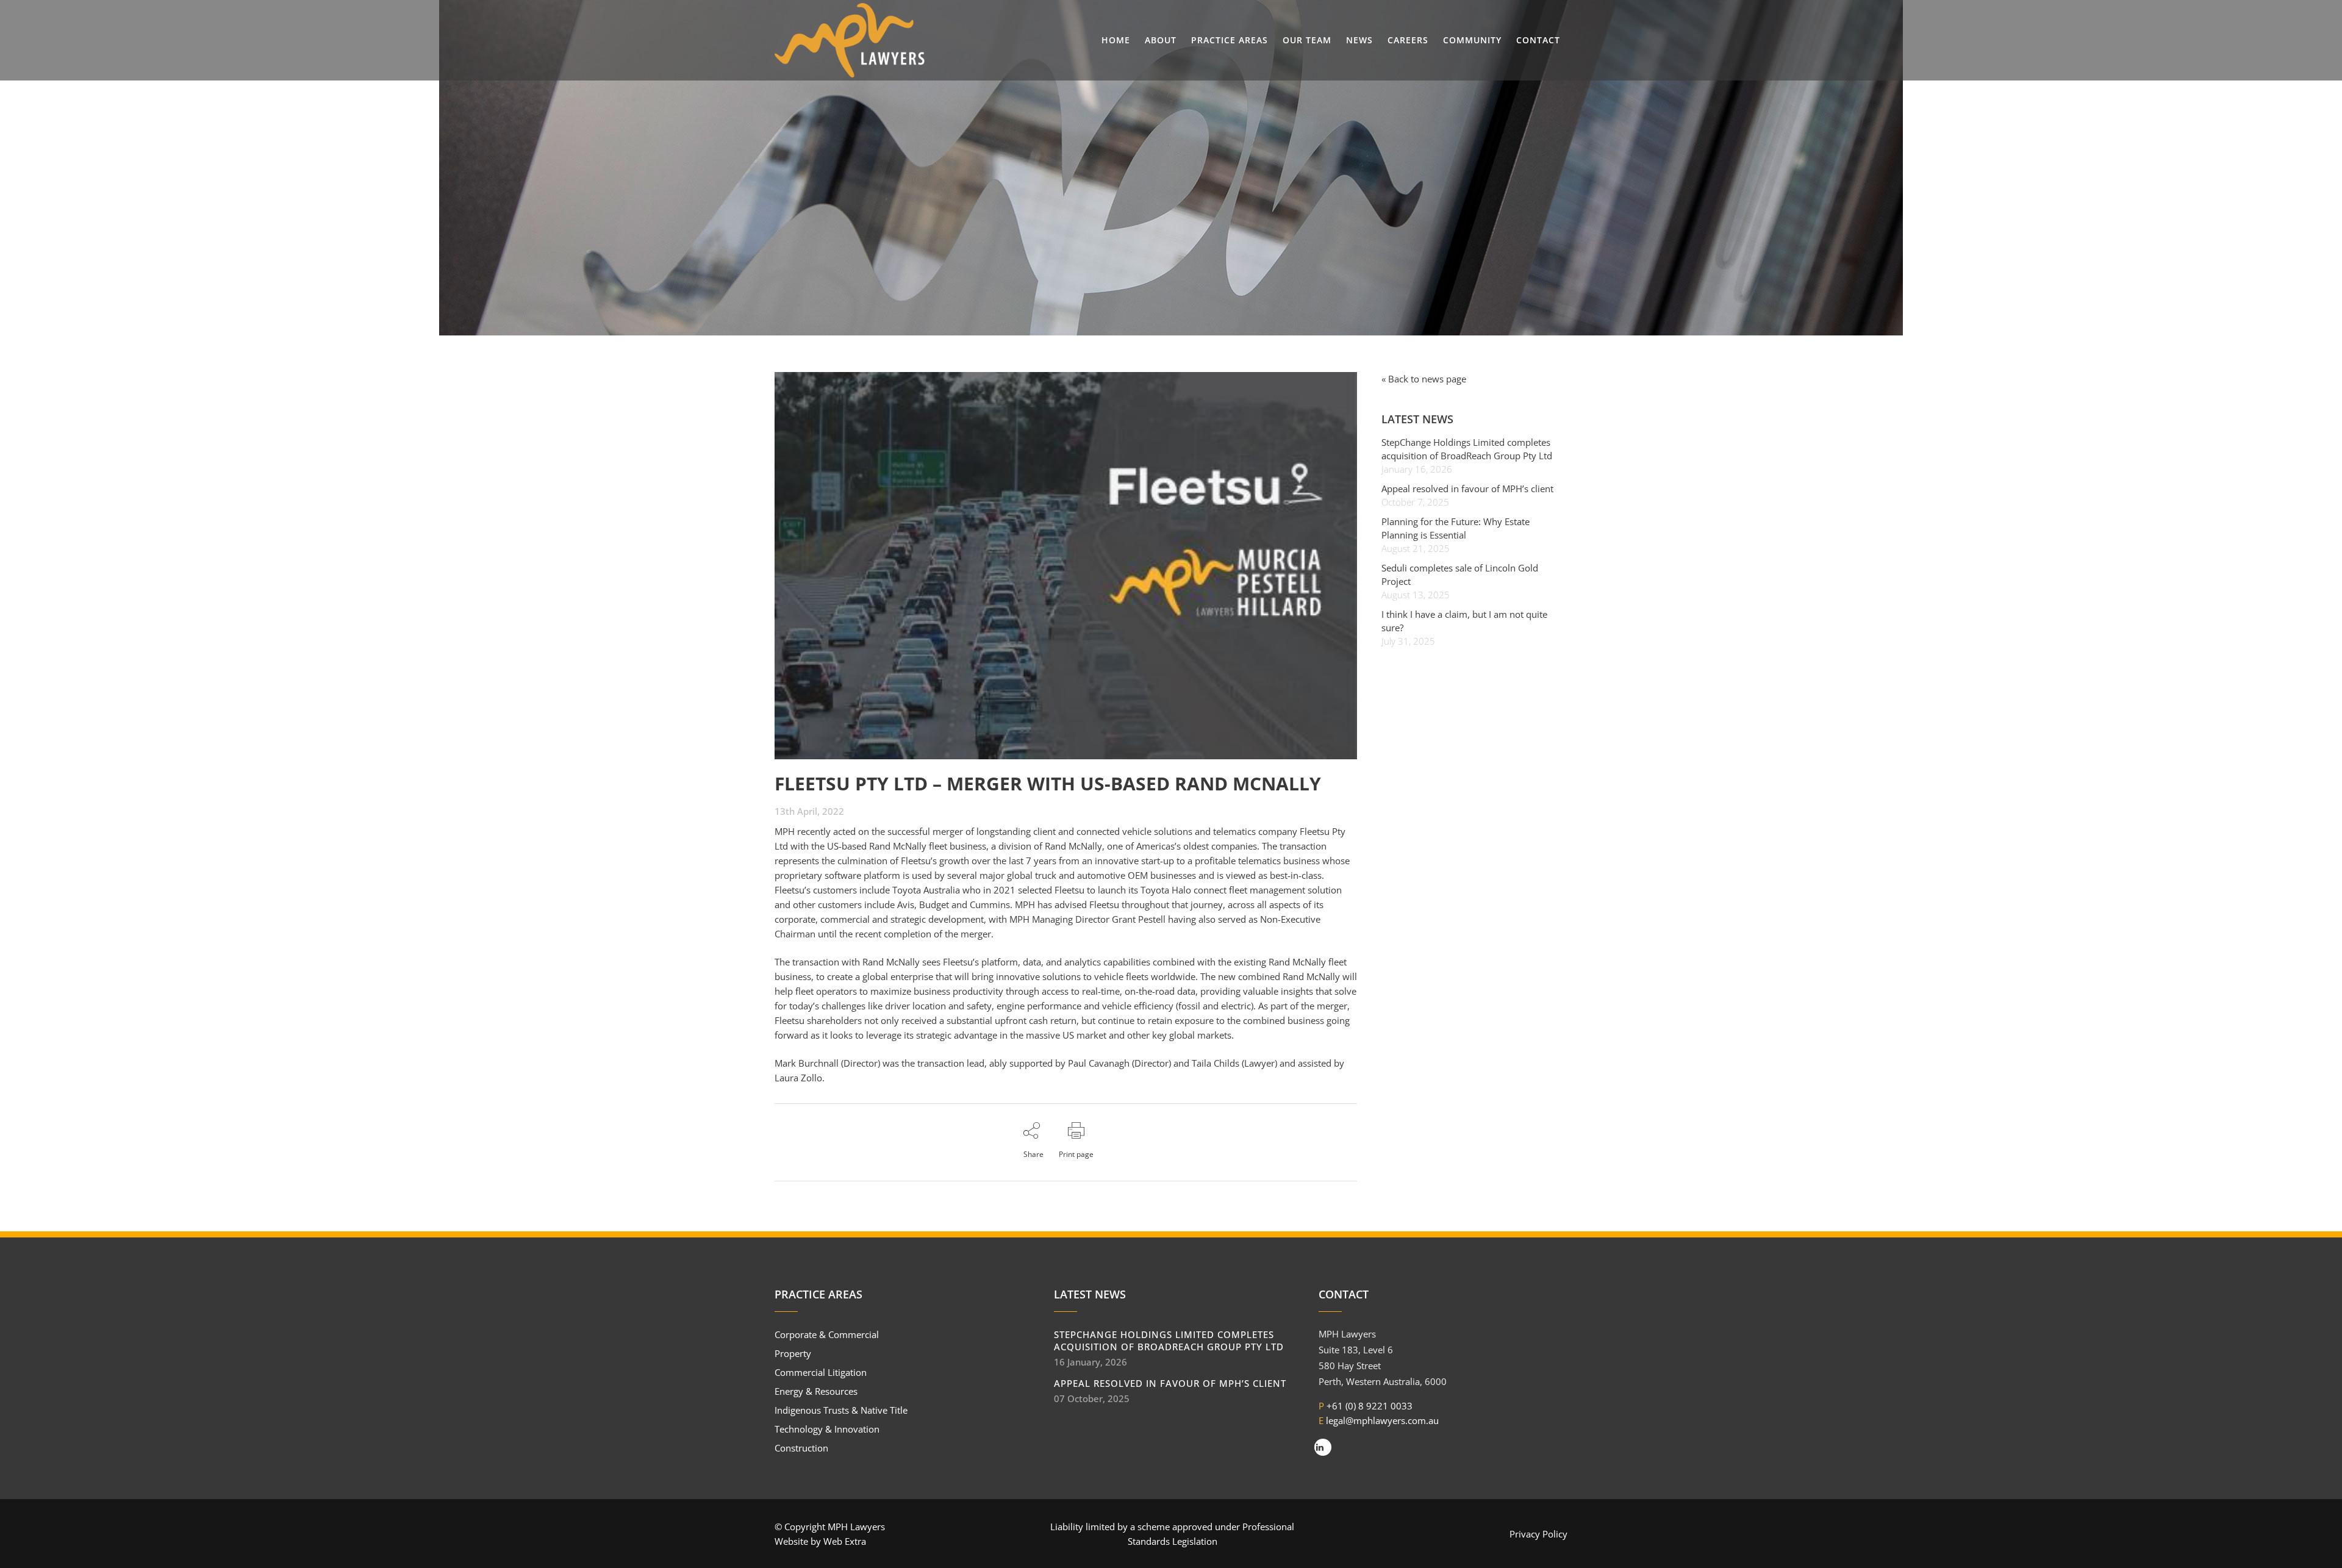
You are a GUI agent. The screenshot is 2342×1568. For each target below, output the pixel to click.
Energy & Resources (816, 1391)
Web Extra (845, 1541)
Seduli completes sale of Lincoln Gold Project (1460, 575)
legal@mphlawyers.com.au (1382, 1420)
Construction (801, 1448)
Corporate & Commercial (827, 1334)
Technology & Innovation (827, 1429)
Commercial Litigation (821, 1372)
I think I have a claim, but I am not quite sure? (1464, 621)
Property (793, 1353)
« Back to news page (1424, 379)
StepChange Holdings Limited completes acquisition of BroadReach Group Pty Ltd (1467, 449)
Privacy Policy (1538, 1534)
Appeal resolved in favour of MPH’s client (1467, 489)
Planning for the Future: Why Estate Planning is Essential (1456, 528)
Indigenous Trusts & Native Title (841, 1410)
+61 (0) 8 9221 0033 (1370, 1406)
